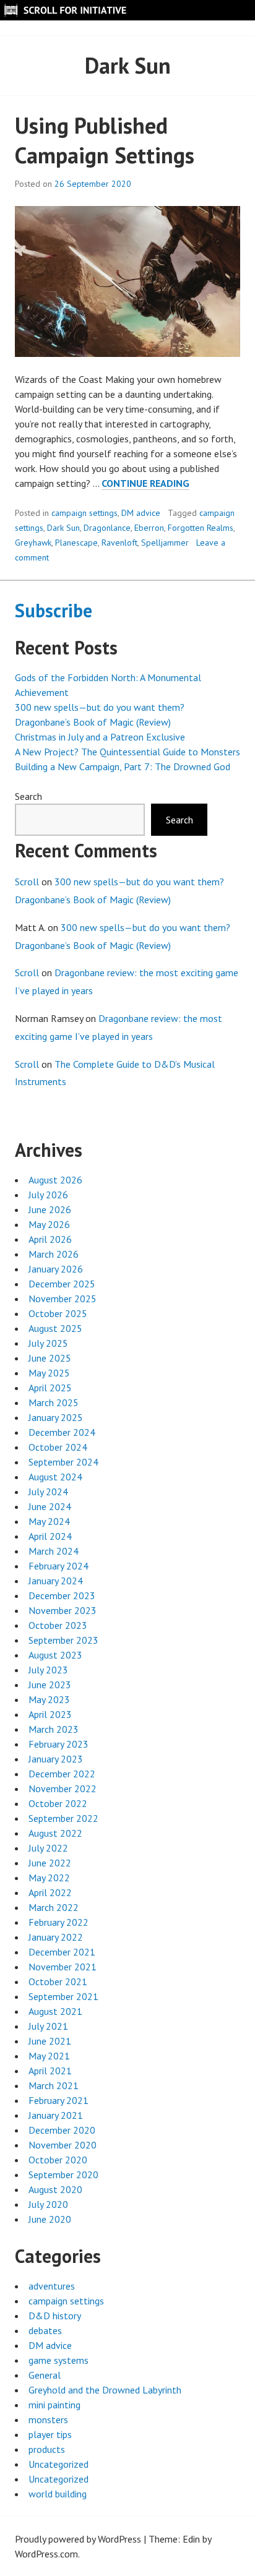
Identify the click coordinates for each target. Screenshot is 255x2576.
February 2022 (58, 1922)
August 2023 (55, 1655)
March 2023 (54, 1729)
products (47, 2449)
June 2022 (50, 1863)
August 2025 (55, 1328)
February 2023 (58, 1744)
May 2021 (49, 2056)
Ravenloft (119, 543)
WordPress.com (46, 2554)
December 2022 (62, 1774)
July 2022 (48, 1848)
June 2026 (50, 1209)
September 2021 (63, 1996)
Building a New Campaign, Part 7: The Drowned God (123, 766)
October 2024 (58, 1447)
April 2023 (50, 1714)
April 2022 (50, 1892)
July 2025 (48, 1343)
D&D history (55, 2316)
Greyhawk (33, 543)
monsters (48, 2419)
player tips (50, 2434)
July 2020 (48, 2204)
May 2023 (49, 1699)
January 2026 (56, 1269)
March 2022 (54, 1907)
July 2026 (48, 1195)
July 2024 (48, 1492)
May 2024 (49, 1521)
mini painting (54, 2405)
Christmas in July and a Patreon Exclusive (100, 737)
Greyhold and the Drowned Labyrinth (105, 2390)
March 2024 (54, 1551)
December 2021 (62, 1952)
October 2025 (58, 1313)
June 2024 (50, 1506)
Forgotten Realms (201, 528)
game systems (58, 2360)
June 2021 (50, 2041)
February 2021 (58, 2100)
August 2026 (55, 1180)
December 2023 (62, 1595)
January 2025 (56, 1417)
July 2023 (48, 1670)
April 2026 (50, 1239)
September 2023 (63, 1640)
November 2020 (63, 2145)
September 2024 (63, 1462)
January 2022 (56, 1937)
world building (58, 2494)
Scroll (27, 882)
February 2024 (58, 1566)
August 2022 (55, 1833)
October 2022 (58, 1803)
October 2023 (58, 1625)
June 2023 (50, 1685)
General (45, 2375)
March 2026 (54, 1254)
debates (45, 2330)
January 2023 (56, 1759)
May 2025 (49, 1373)
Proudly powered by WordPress (78, 2539)
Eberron (149, 528)
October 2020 (58, 2160)
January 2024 (56, 1581)
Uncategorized (58, 2464)
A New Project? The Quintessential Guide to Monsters (127, 752)
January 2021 (56, 2115)
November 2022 (63, 1788)
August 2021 (55, 2011)
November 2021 (63, 1967)
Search (28, 796)
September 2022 (63, 1818)
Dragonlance (107, 528)
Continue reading (145, 483)
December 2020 (62, 2130)
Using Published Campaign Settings (105, 140)
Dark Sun (63, 528)
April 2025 (50, 1388)
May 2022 (49, 1878)
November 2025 (63, 1299)
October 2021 (58, 1981)
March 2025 (54, 1402)
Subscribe (54, 610)
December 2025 (62, 1284)
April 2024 (50, 1536)
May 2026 (49, 1224)
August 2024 (55, 1477)
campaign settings (84, 513)
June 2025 (50, 1358)
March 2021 (54, 2085)
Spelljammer (165, 543)
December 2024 (62, 1432)
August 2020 (55, 2189)
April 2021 (50, 2071)
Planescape (76, 543)
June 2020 (50, 2219)
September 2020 (63, 2175)
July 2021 (48, 2026)
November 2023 (63, 1610)
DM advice (141, 513)
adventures (52, 2286)
